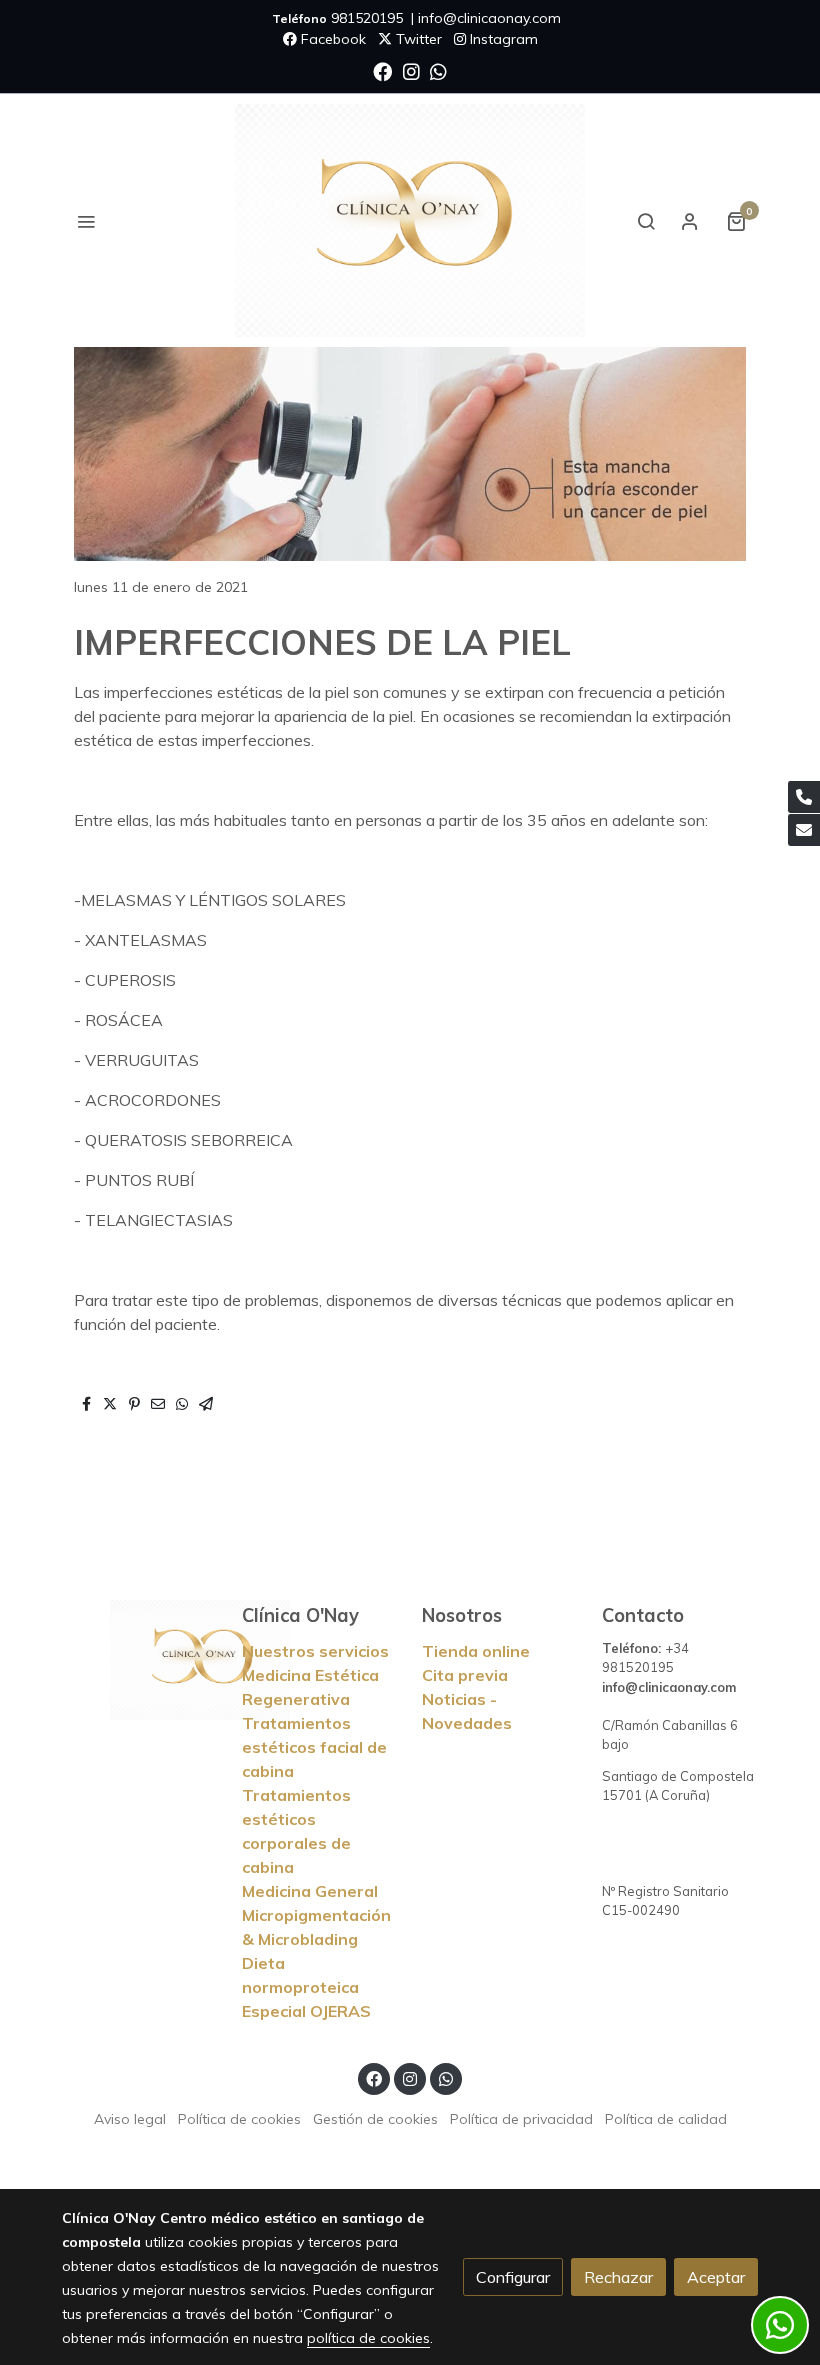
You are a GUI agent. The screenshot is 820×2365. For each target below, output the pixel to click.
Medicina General (310, 1891)
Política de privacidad (521, 2119)
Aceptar (716, 2277)
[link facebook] (382, 70)
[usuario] (690, 221)
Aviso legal (130, 2119)
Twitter (417, 39)
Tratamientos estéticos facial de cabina (314, 1747)
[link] (410, 220)
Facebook (331, 39)
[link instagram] (411, 70)
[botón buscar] (646, 221)
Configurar (513, 2277)
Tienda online (476, 1651)
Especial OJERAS (306, 2011)
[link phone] (804, 797)
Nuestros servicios (315, 1651)
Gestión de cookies (375, 2119)
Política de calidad (666, 2119)
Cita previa (465, 1675)
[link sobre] (140, 1660)
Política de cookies (239, 2119)
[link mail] (804, 830)
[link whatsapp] (438, 70)
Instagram (502, 39)
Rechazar (618, 2277)
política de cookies (368, 2338)
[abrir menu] (86, 221)
